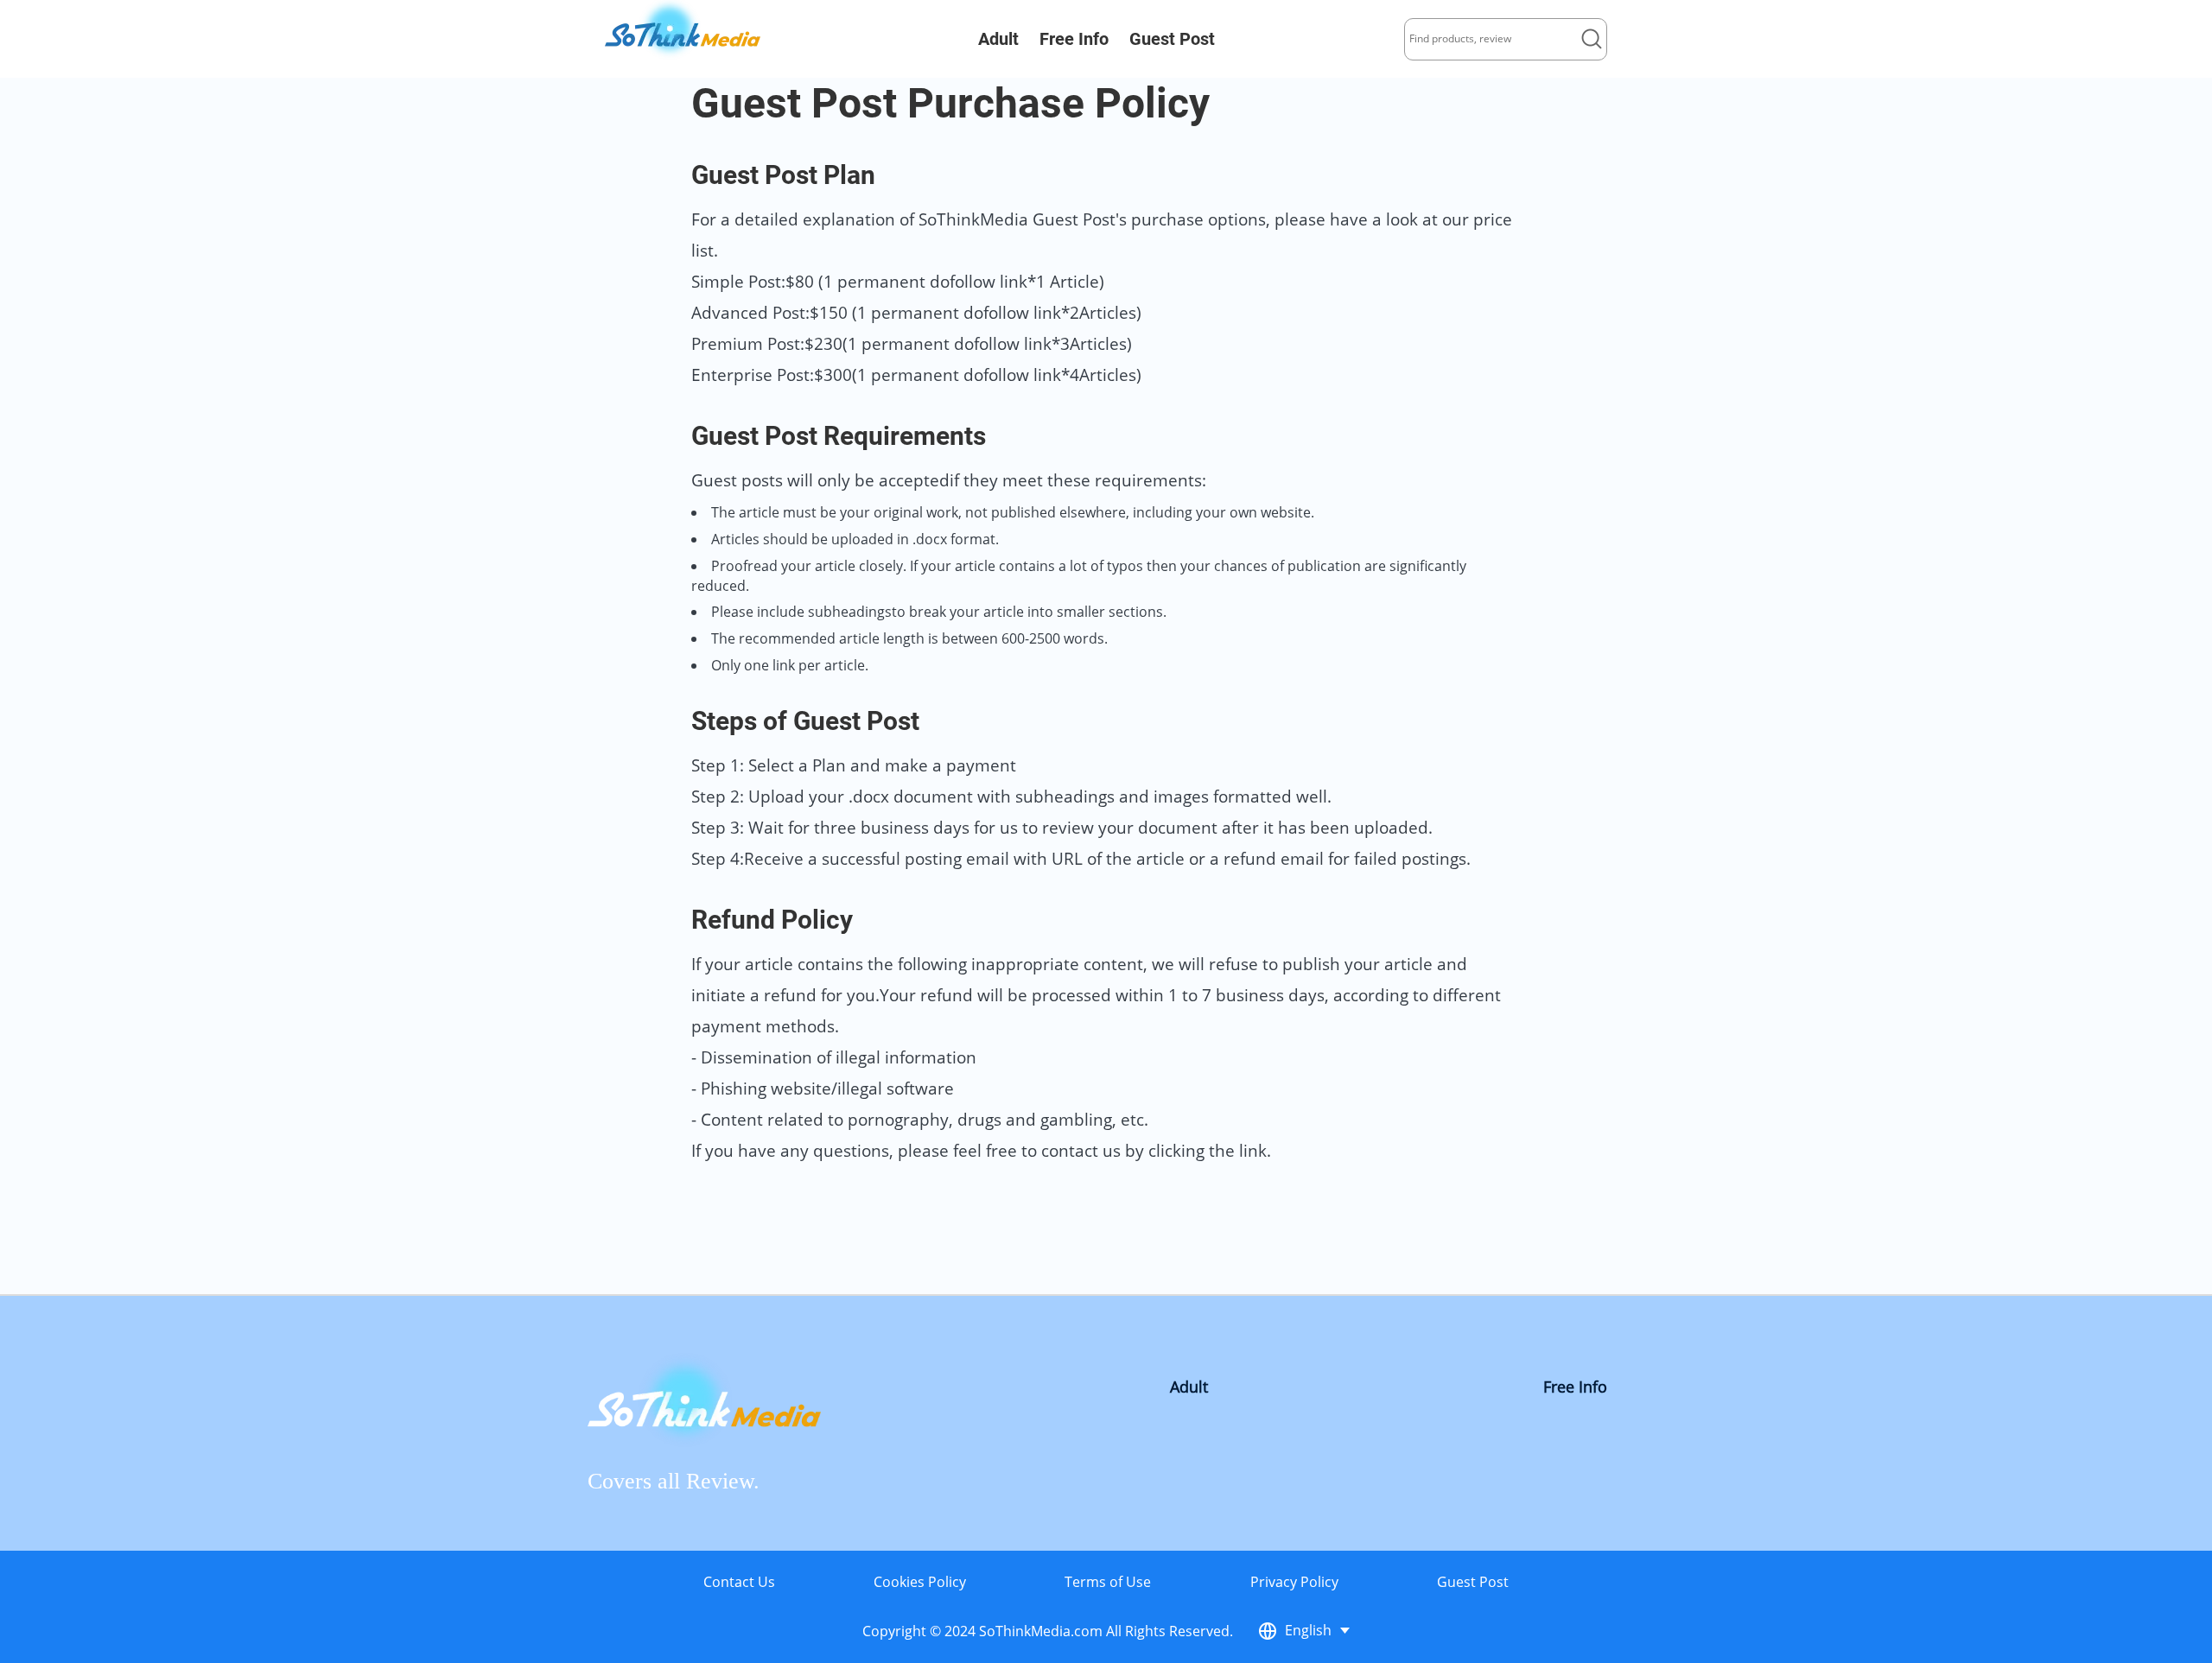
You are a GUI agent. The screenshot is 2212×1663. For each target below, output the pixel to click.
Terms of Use (1108, 1582)
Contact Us (739, 1582)
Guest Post (1172, 39)
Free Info (1074, 39)
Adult (998, 39)
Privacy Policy (1294, 1582)
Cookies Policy (920, 1582)
